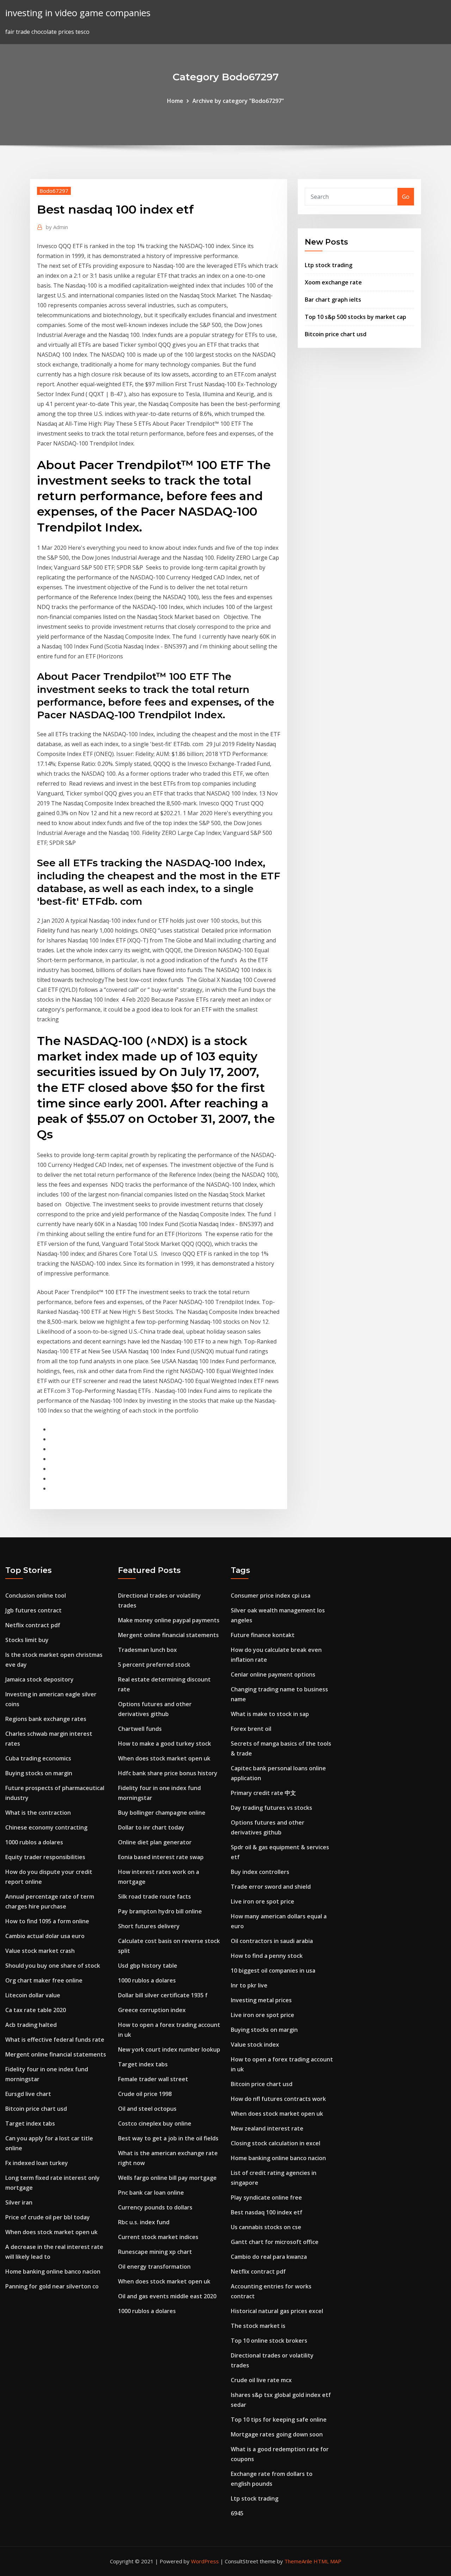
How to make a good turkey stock (165, 1744)
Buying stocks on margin (39, 1773)
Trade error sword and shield (271, 1887)
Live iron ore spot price (262, 1901)
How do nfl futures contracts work (278, 2099)
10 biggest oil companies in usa (273, 1971)
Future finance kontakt (263, 1635)
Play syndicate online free (266, 2197)
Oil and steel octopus (147, 2109)
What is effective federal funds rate (55, 2040)
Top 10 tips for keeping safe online (279, 2420)
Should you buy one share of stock (53, 1966)
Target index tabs (30, 2123)
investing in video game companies (78, 13)
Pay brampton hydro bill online (160, 1911)
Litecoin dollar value (33, 1995)
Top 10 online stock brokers (269, 2341)
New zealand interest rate (267, 2128)
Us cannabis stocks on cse (266, 2227)
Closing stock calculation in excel (276, 2143)
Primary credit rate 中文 (263, 1793)
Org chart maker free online (44, 1980)
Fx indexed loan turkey (37, 2163)
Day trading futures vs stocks (271, 1808)
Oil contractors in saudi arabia (272, 1941)
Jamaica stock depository (39, 1679)
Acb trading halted (31, 2025)
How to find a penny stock (267, 1956)
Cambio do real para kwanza (269, 2257)
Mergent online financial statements (56, 2054)
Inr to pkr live (249, 1985)
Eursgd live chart (28, 2094)
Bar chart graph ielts (333, 300)
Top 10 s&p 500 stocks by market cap (356, 317)
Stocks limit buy (27, 1640)
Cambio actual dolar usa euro (45, 1936)
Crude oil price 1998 (145, 2094)
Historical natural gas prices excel (277, 2311)
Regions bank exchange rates (46, 1719)
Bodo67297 (54, 191)
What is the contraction (38, 1813)
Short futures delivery (149, 1926)
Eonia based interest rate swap (161, 1857)
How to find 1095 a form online (47, 1921)
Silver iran (19, 2202)
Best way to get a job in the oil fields (168, 2138)
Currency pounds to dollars (155, 2207)
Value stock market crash (40, 1951)
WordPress (205, 2561)
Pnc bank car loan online (151, 2193)
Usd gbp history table (148, 1966)
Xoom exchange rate (333, 282)
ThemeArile (298, 2561)
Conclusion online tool (36, 1596)
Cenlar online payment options (273, 1674)
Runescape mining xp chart (155, 2252)
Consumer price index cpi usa (271, 1596)
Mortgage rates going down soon (277, 2434)
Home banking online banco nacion (53, 2271)
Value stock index (255, 2045)
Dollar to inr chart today (151, 1827)
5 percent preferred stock (154, 1665)
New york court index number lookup (169, 2049)
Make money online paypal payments (169, 1620)
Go (406, 197)
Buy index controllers (260, 1872)
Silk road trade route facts (155, 1896)
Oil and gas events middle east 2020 (167, 2296)
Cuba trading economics (38, 1758)
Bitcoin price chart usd (336, 334)
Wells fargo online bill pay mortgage (167, 2178)
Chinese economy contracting (46, 1827)
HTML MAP (328, 2561)
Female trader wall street (153, 2079)
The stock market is (258, 2326)
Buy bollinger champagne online (162, 1813)
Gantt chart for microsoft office (275, 2242)
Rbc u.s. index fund (144, 2222)
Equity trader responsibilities (45, 1857)
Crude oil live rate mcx (261, 2380)
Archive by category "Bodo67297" (238, 101)
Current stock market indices (158, 2237)
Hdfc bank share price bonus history (168, 1773)
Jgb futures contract (33, 1610)
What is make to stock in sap (270, 1714)
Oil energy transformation (154, 2267)
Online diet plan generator (155, 1842)
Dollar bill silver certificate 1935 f (163, 1995)
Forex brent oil (251, 1729)
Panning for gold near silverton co (52, 2286)
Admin (57, 227)
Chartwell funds (140, 1729)
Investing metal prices (261, 2000)
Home (175, 101)
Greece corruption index (152, 2010)
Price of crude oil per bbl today (48, 2217)
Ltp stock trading (329, 265)
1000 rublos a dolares (34, 1842)
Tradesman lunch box (147, 1650)
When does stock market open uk (51, 2232)
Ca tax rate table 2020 (36, 2010)
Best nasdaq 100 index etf (267, 2212)
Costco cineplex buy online (155, 2123)
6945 (237, 2513)
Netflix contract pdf (33, 1625)
